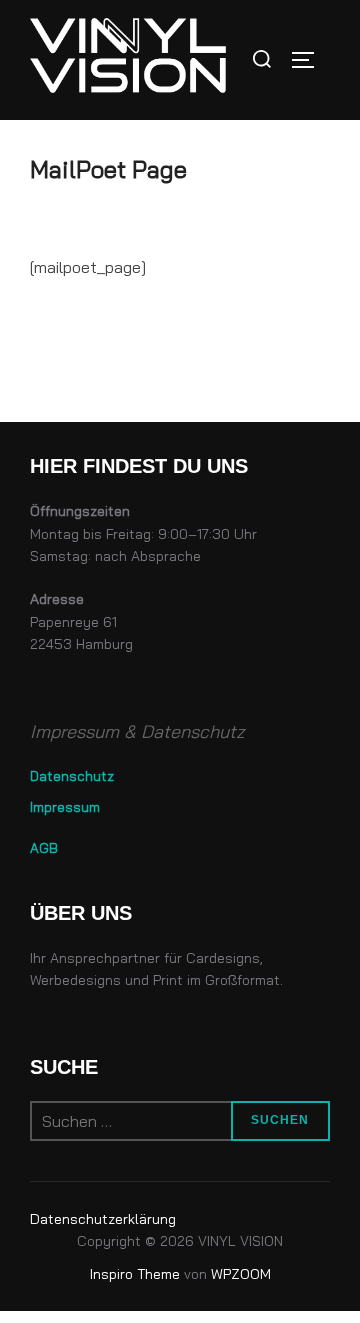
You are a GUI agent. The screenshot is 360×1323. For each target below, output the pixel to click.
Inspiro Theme (135, 1274)
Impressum (65, 806)
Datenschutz (72, 775)
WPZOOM (241, 1274)
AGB (44, 847)
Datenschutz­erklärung (103, 1219)
